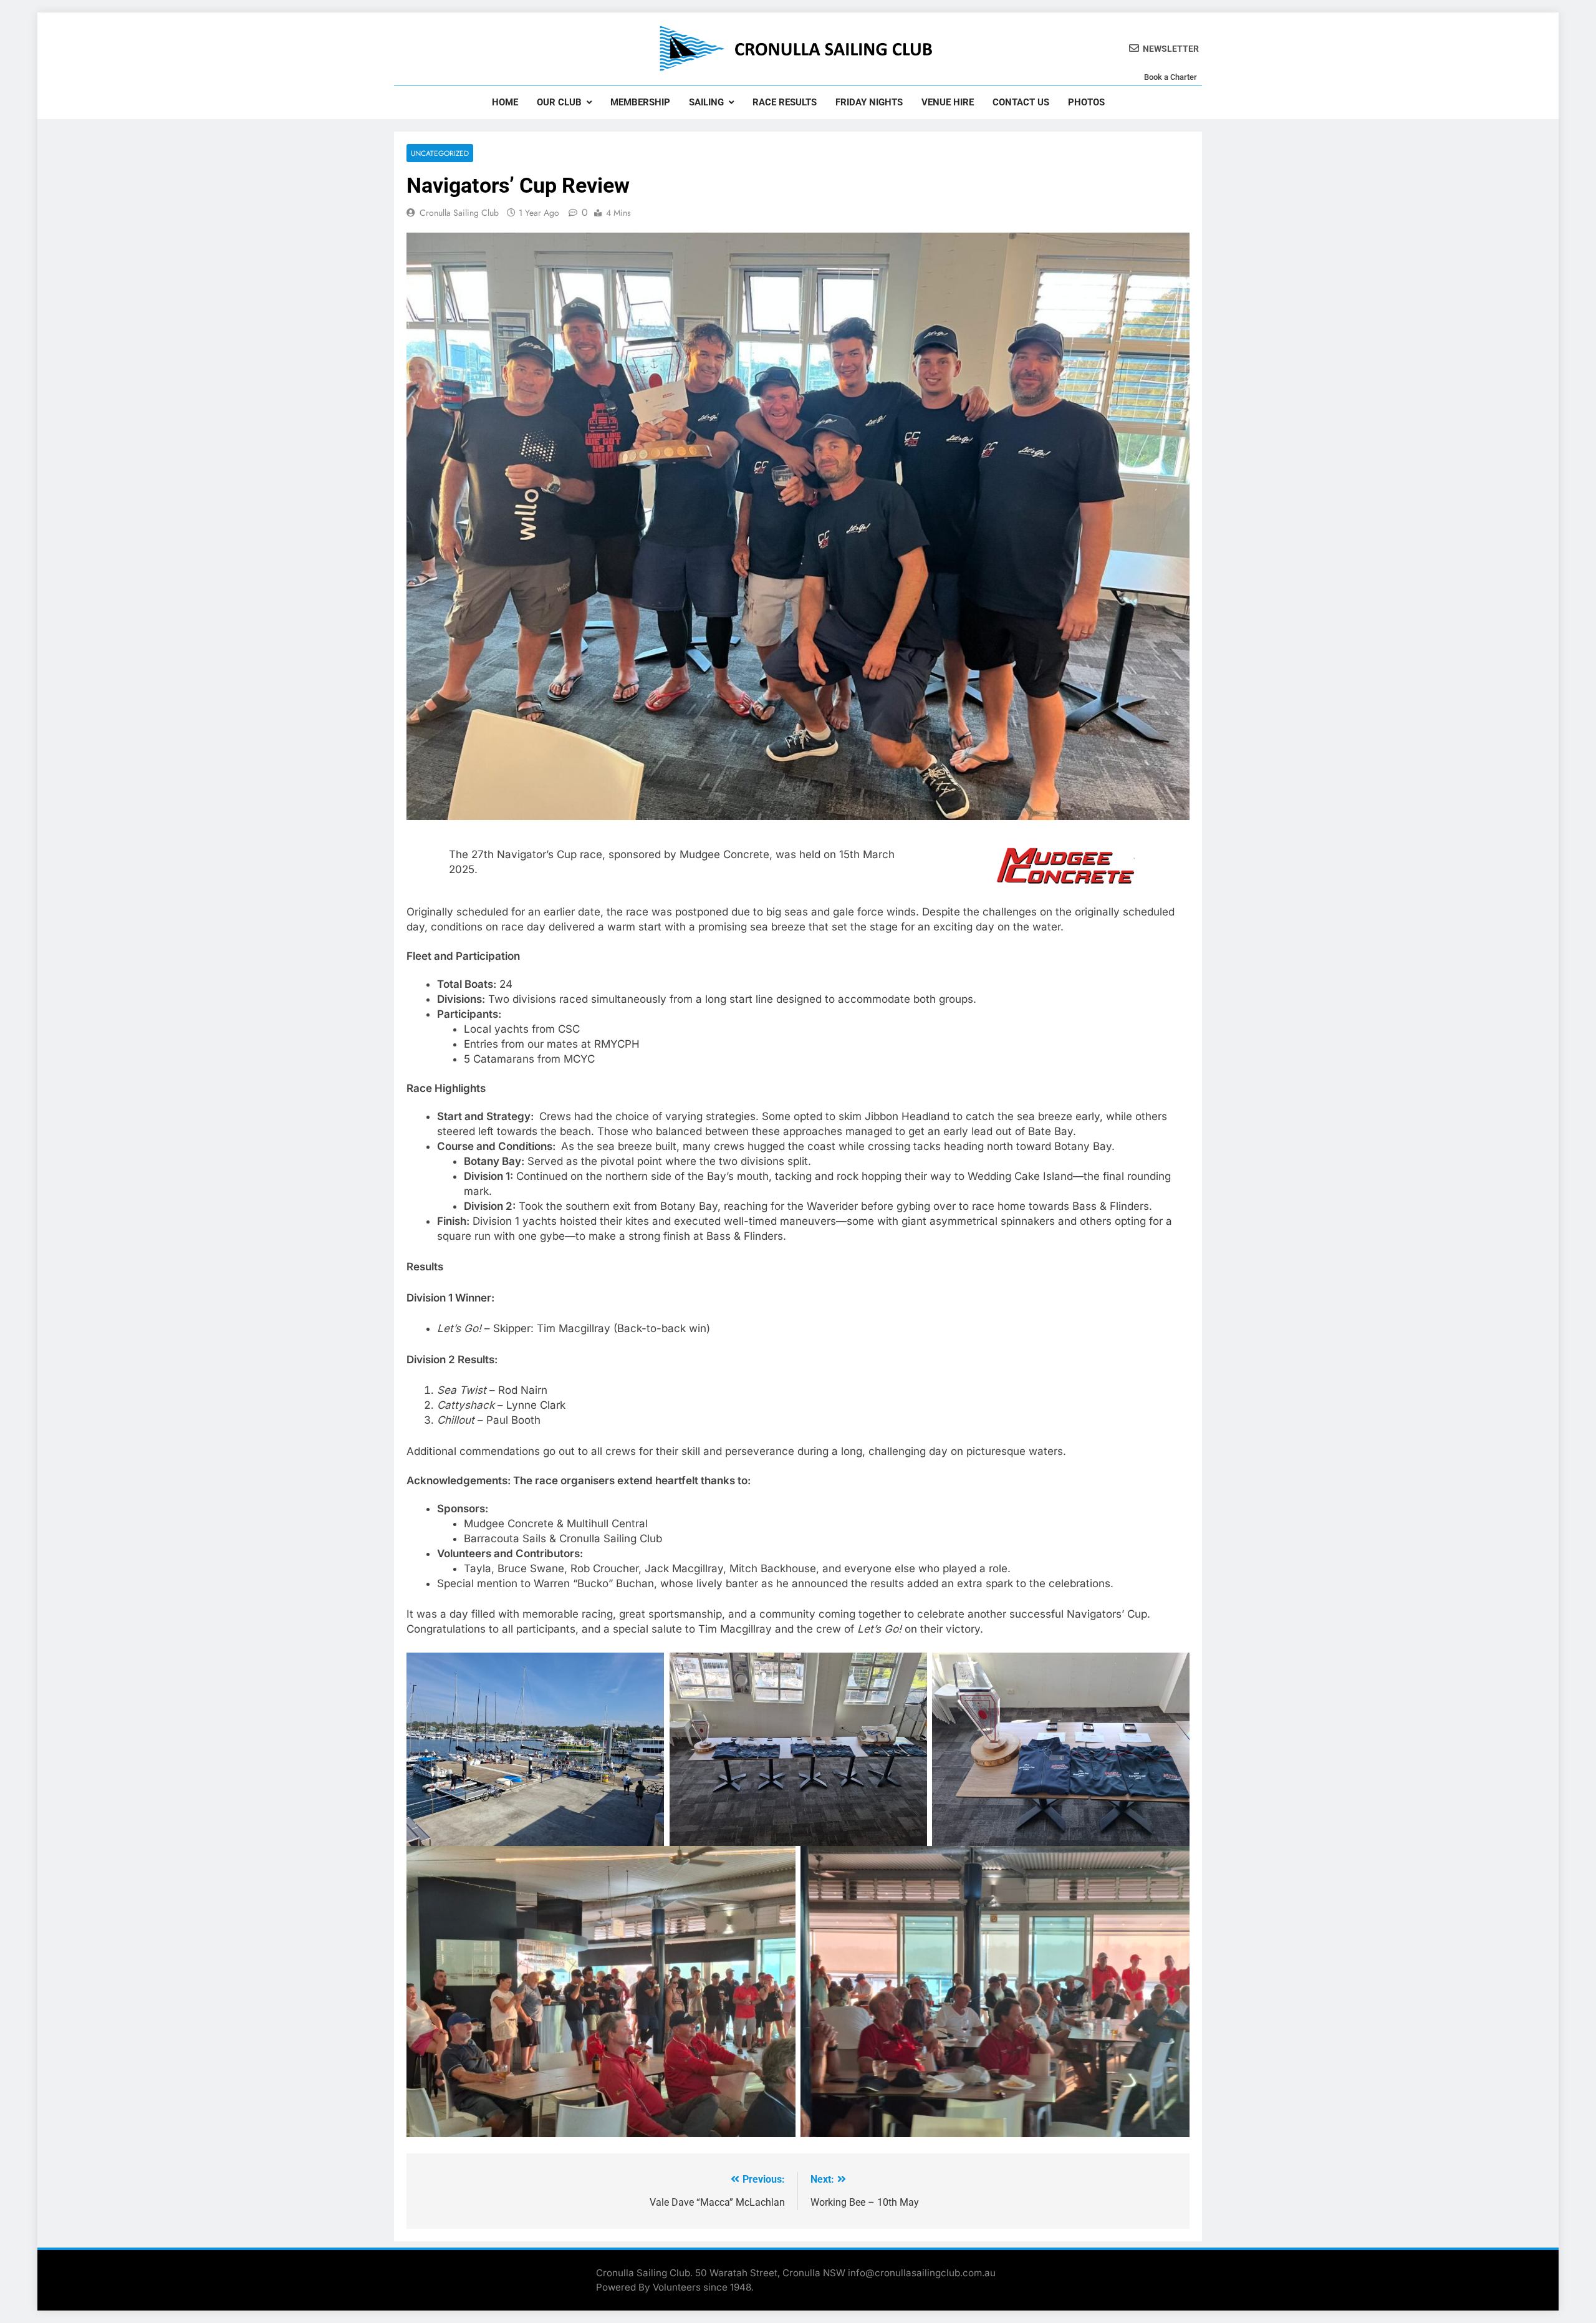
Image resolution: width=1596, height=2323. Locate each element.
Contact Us (1021, 102)
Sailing (706, 102)
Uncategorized (440, 153)
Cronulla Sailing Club (459, 213)
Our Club (559, 102)
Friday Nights (869, 102)
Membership (640, 102)
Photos (1086, 102)
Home (505, 102)
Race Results (785, 102)
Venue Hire (948, 102)
